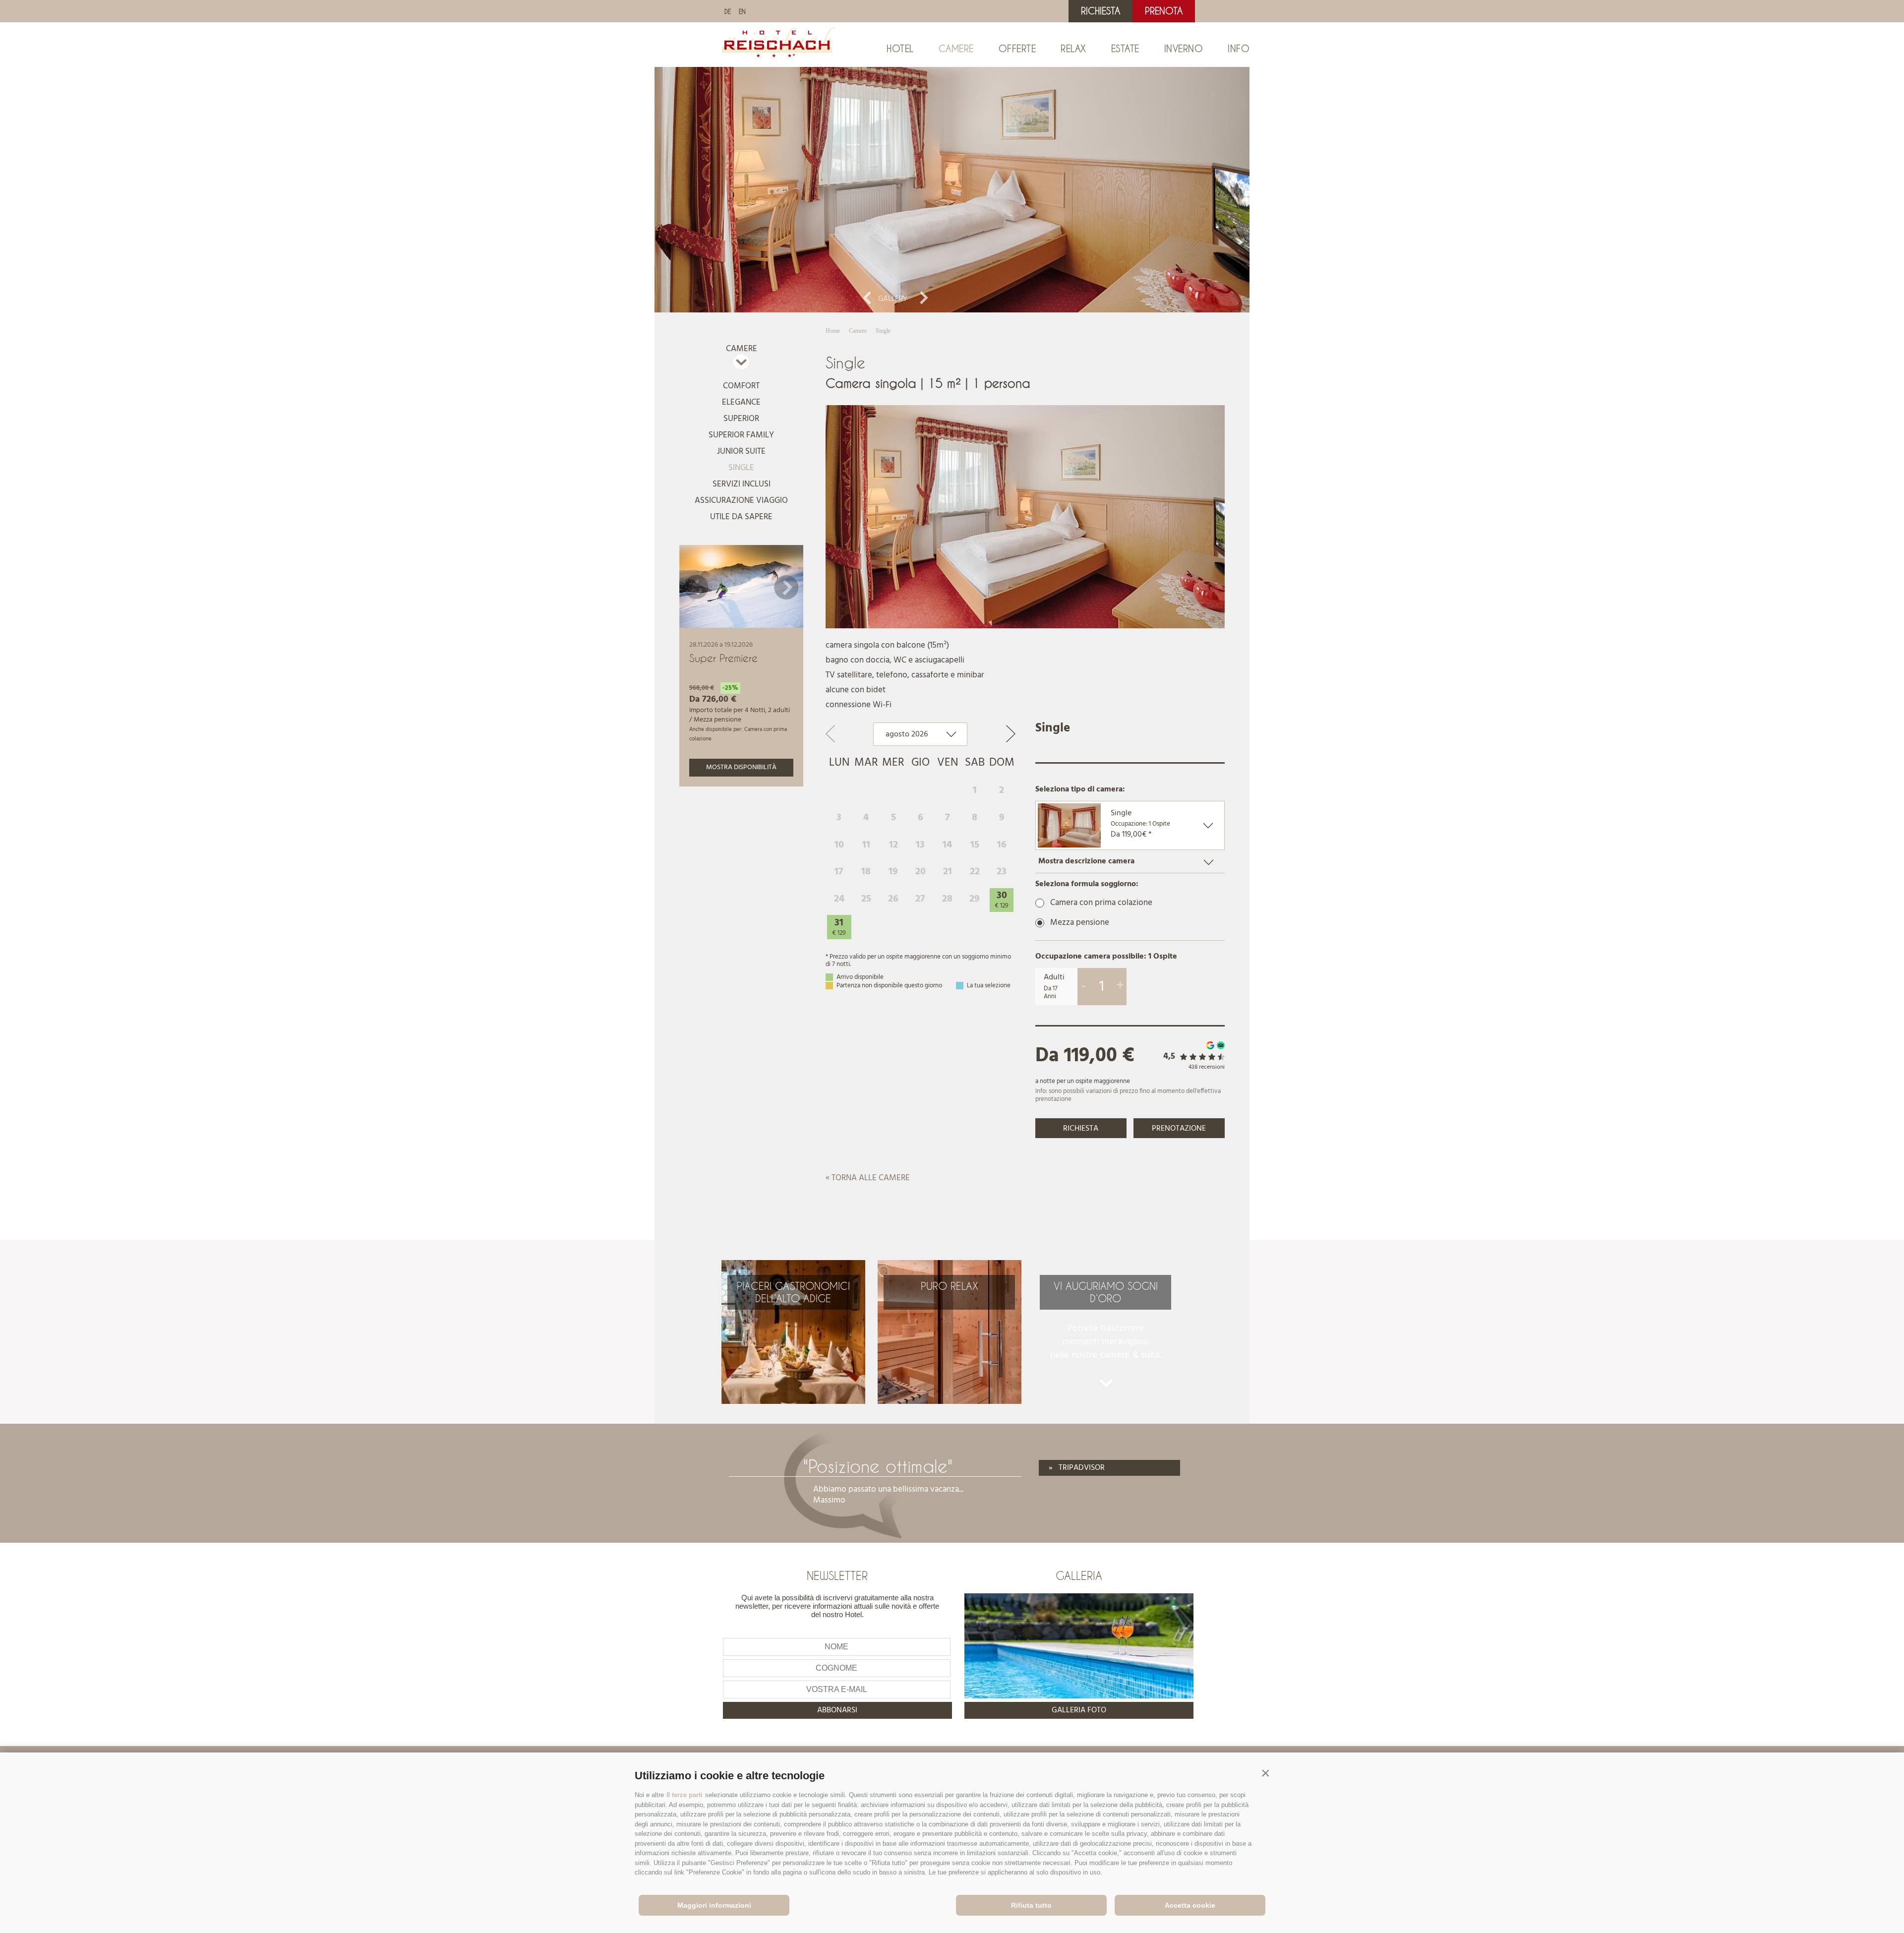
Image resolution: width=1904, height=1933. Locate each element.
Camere (956, 49)
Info (1239, 49)
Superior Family (741, 435)
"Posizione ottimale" (878, 1466)
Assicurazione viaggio (741, 501)
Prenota (1164, 11)
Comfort (741, 386)
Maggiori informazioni (714, 1905)
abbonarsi (837, 1710)
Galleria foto (1079, 1710)
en (742, 11)
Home (833, 331)
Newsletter (837, 1575)
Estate (1125, 49)
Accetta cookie (1190, 1905)
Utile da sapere (741, 517)
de (728, 11)
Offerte (1017, 49)
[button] (1265, 1773)
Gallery (893, 299)
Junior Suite (741, 452)
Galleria (1079, 1575)
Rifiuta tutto (1031, 1905)
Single (741, 468)
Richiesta (1101, 11)
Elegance (741, 402)
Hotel (900, 49)
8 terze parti (684, 1795)
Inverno (1184, 49)
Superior (741, 419)
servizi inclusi (742, 484)
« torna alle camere (868, 1178)
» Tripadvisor (1077, 1468)
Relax (1073, 49)
